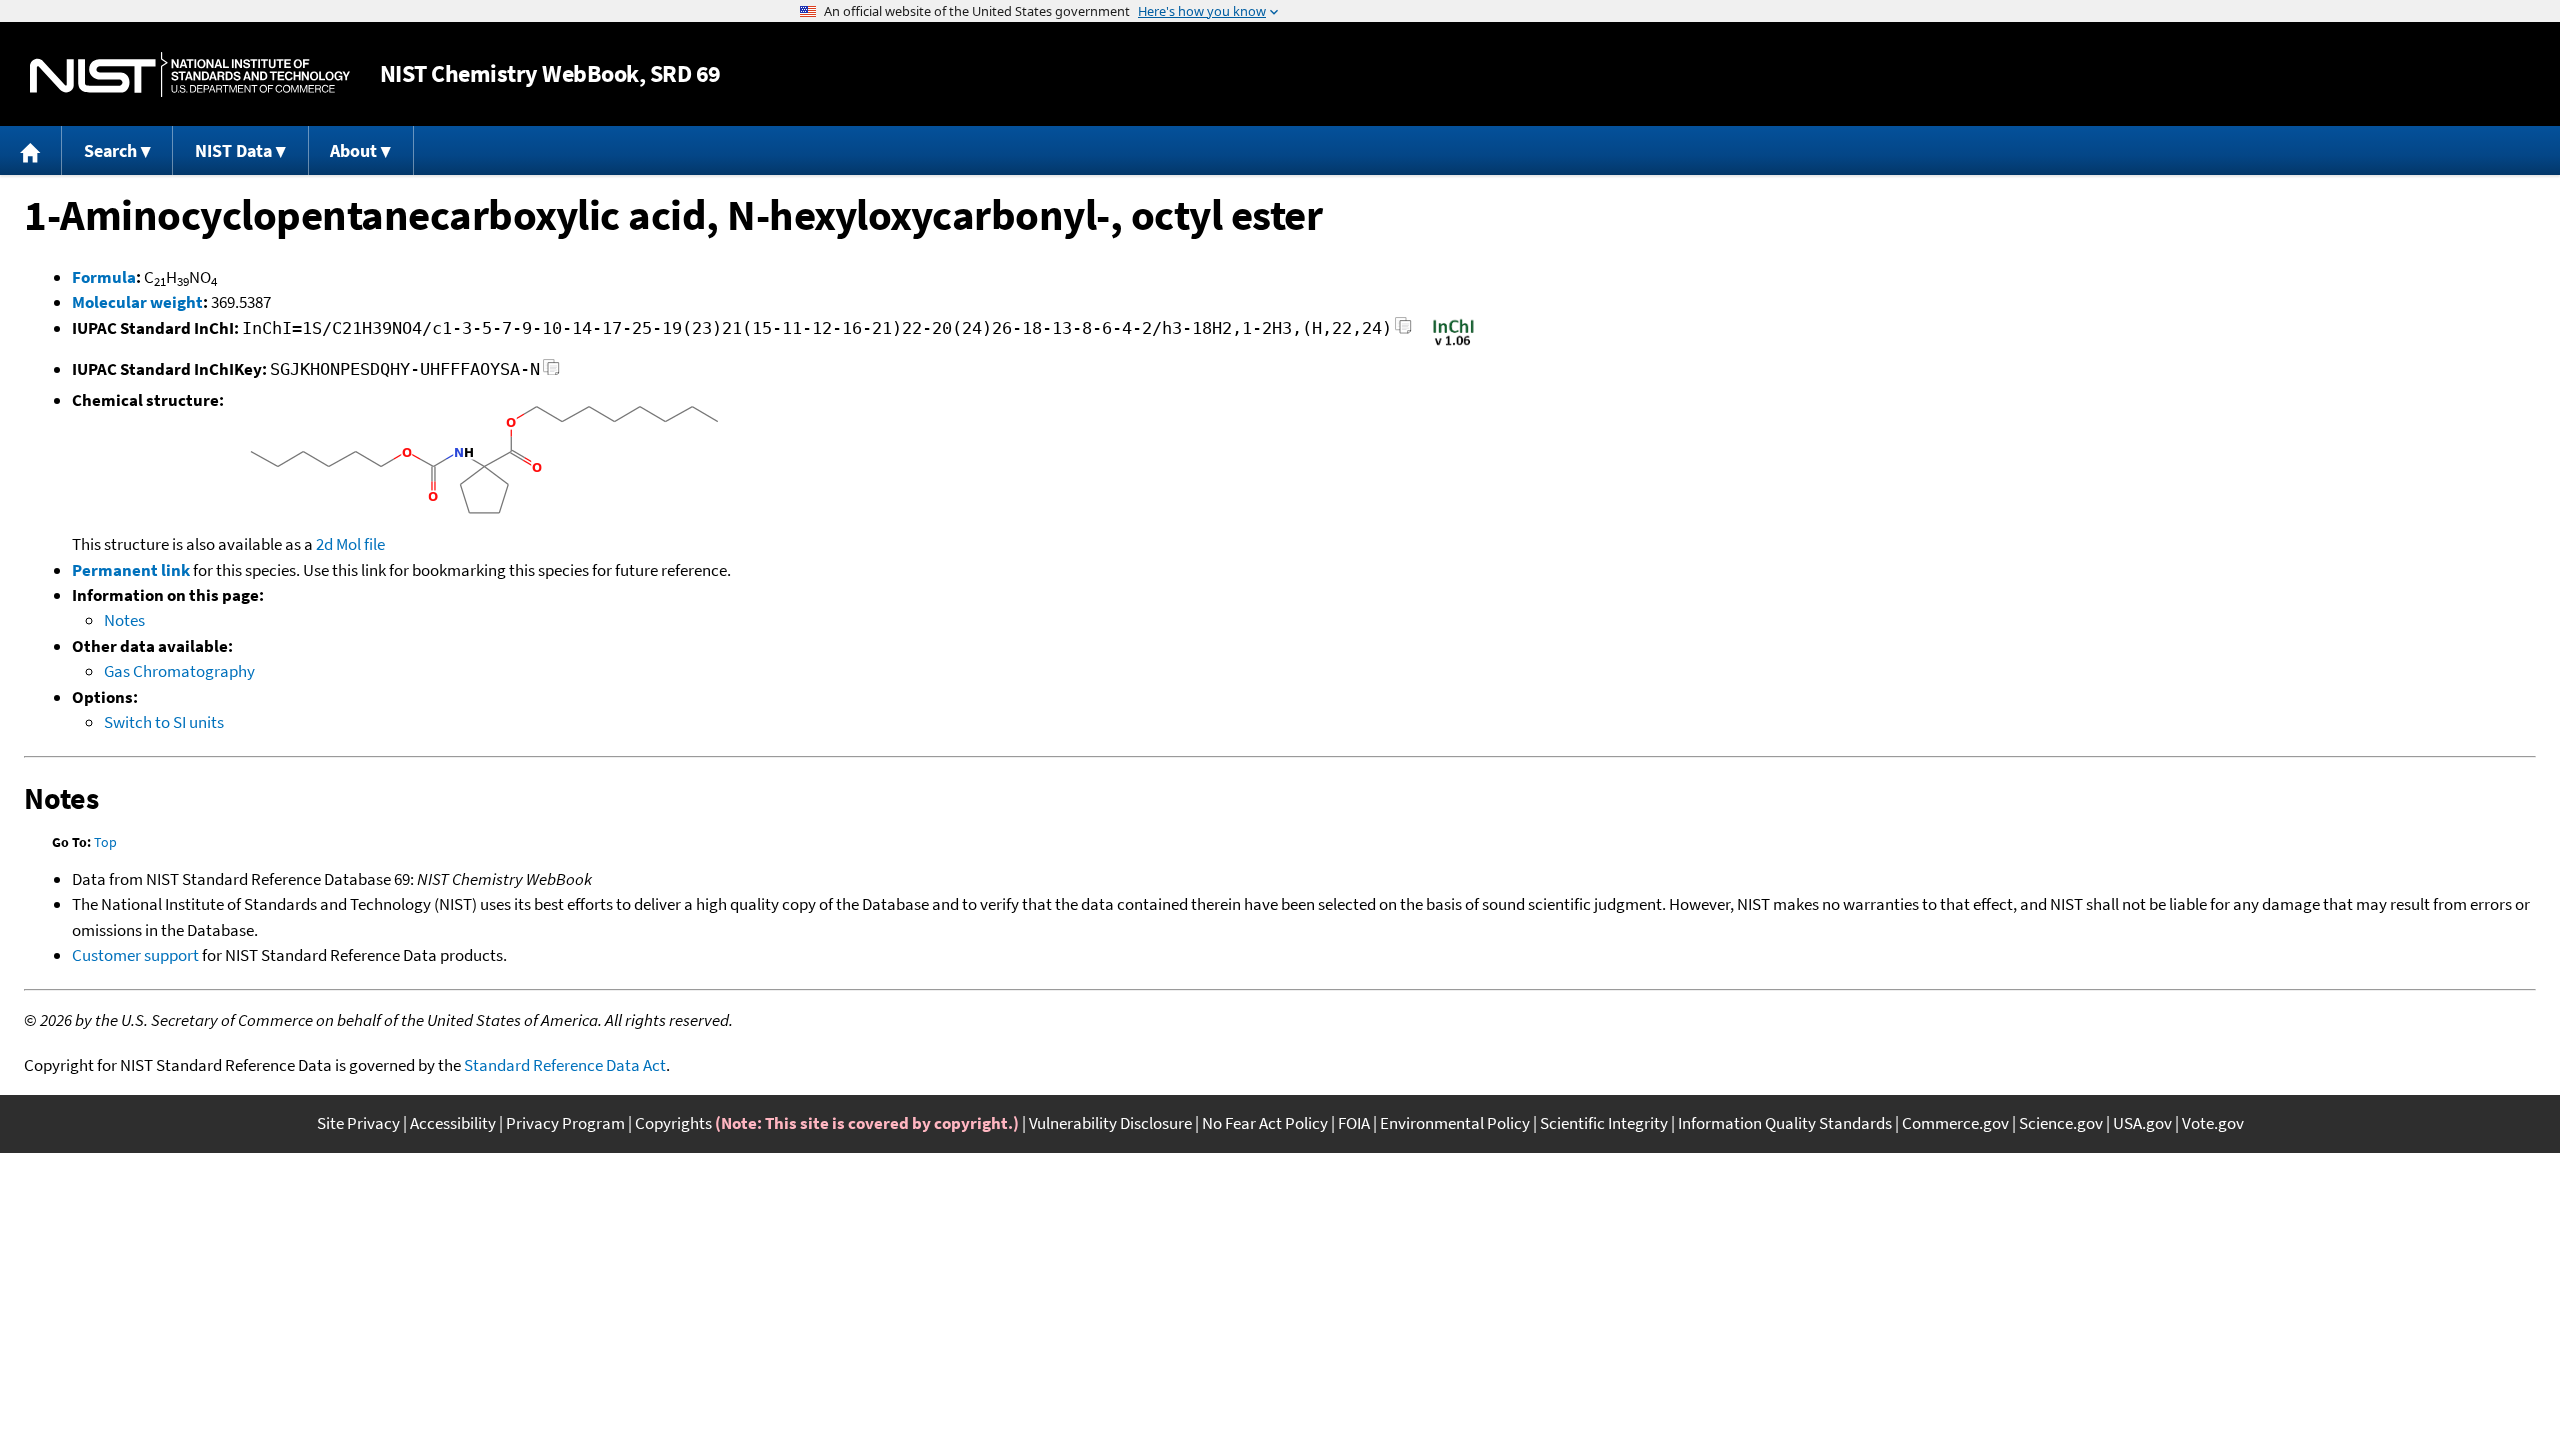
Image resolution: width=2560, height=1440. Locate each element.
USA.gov (2142, 1123)
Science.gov (2061, 1123)
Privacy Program (565, 1123)
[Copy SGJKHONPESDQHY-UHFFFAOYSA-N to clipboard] (551, 372)
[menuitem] (31, 150)
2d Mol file (350, 544)
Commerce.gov (1955, 1123)
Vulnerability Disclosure (1110, 1123)
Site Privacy (358, 1123)
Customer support (135, 955)
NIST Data (233, 150)
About (353, 150)
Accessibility (453, 1123)
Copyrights (673, 1123)
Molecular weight (137, 302)
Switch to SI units (164, 722)
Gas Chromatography (179, 671)
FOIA (1354, 1123)
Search (110, 150)
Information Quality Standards (1785, 1123)
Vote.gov (2213, 1123)
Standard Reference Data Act (565, 1065)
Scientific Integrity (1604, 1123)
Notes (124, 620)
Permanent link (131, 570)
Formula (104, 277)
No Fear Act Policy (1265, 1123)
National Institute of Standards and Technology (190, 74)
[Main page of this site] (31, 150)
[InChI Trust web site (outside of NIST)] (1453, 344)
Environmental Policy (1455, 1123)
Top (105, 842)
